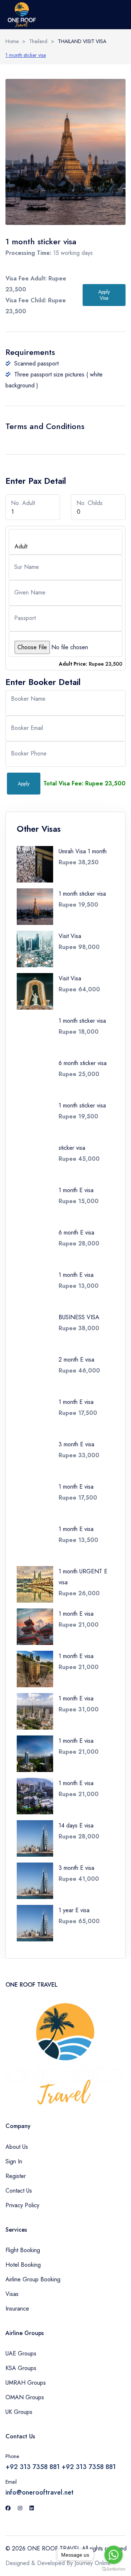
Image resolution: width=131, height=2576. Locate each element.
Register (16, 2176)
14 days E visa (76, 1825)
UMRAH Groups (26, 2383)
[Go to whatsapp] (114, 2555)
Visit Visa (70, 936)
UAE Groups (21, 2353)
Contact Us (19, 2191)
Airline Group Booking (33, 2279)
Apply (24, 784)
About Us (17, 2147)
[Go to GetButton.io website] (114, 2569)
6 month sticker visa (83, 1063)
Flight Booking (23, 2250)
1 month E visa (76, 1190)
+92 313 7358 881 (33, 2467)
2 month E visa (76, 1360)
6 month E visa (76, 1233)
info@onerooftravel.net (39, 2492)
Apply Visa (104, 295)
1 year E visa (74, 1910)
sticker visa (72, 1148)
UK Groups (19, 2412)
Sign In (14, 2161)
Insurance (17, 2309)
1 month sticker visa (26, 55)
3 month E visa (76, 1444)
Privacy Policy (22, 2205)
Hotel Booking (23, 2265)
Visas (12, 2294)
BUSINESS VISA (79, 1317)
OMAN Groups (25, 2397)
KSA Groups (21, 2368)
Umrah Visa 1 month (83, 851)
